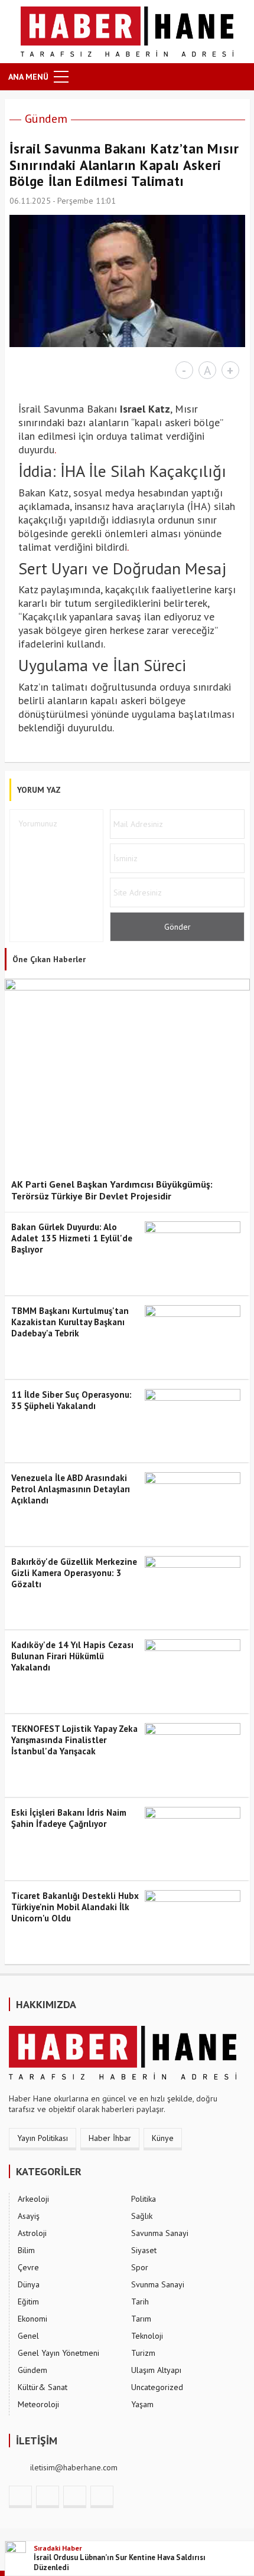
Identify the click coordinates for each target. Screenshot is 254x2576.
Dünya (29, 2284)
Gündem (46, 119)
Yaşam (142, 2404)
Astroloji (32, 2233)
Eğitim (28, 2302)
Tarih (140, 2302)
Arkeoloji (33, 2199)
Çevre (28, 2267)
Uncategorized (157, 2387)
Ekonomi (32, 2319)
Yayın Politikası (43, 2138)
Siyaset (144, 2250)
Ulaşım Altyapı (156, 2370)
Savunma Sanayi (160, 2233)
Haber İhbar (110, 2138)
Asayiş (29, 2216)
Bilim (26, 2250)
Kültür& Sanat (43, 2387)
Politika (144, 2199)
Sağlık (142, 2216)
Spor (140, 2267)
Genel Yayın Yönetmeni (58, 2353)
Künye (163, 2138)
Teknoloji (147, 2336)
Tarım (141, 2319)
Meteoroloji (38, 2404)
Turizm (143, 2353)
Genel (28, 2336)
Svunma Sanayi (158, 2284)
